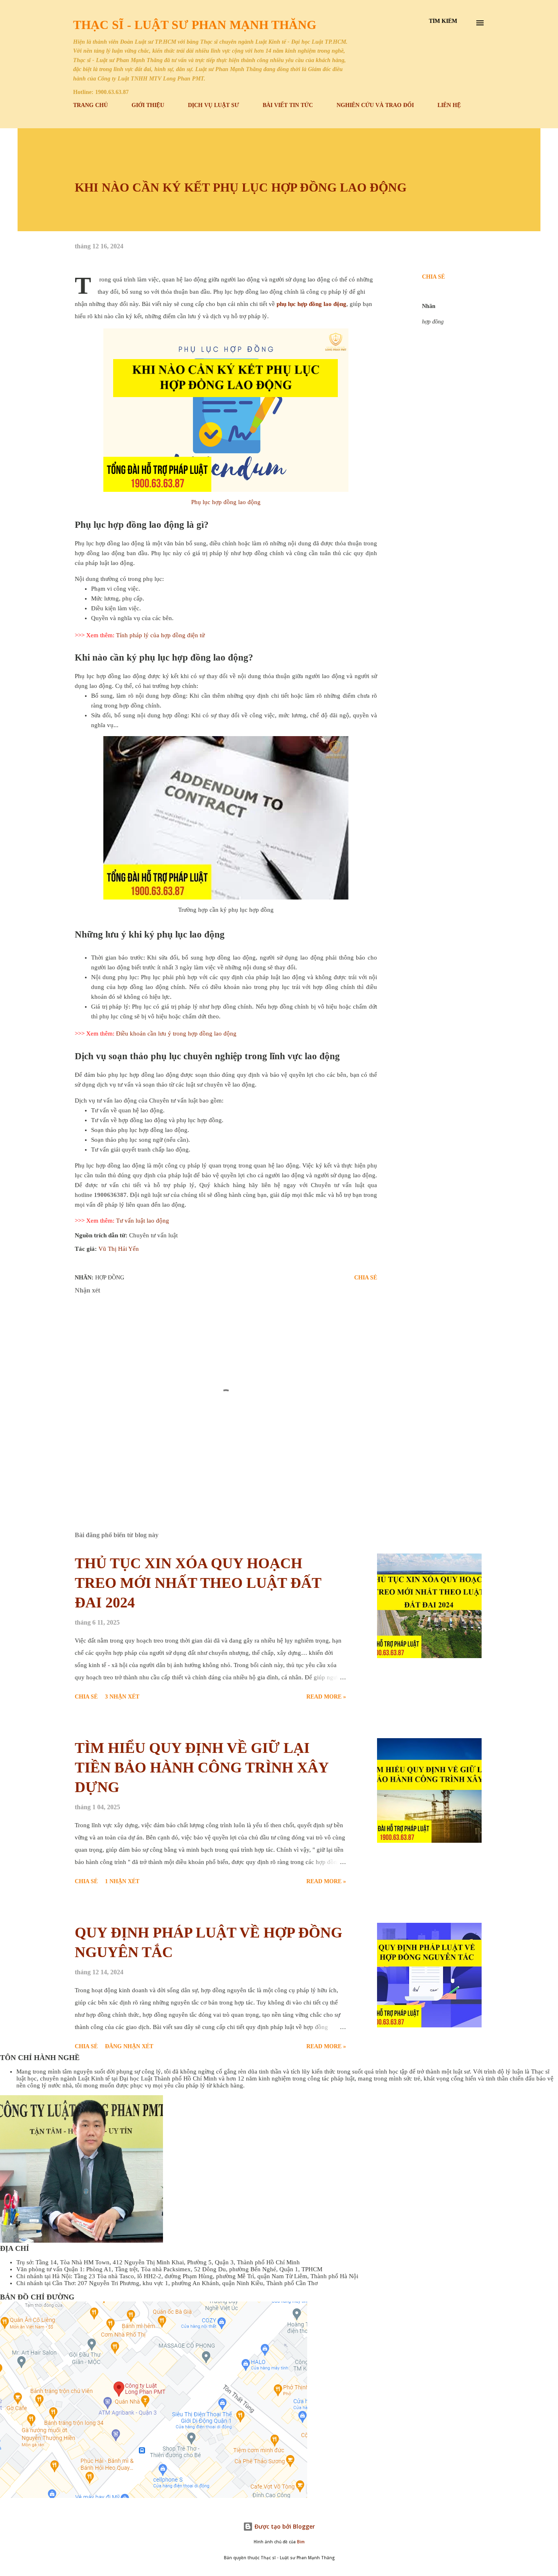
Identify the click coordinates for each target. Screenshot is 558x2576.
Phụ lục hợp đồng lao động (226, 502)
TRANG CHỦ (90, 105)
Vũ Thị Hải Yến (119, 1249)
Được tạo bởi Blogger (284, 2526)
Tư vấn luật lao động (143, 1221)
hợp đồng (433, 322)
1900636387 (110, 1195)
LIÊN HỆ (449, 105)
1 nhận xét (122, 1881)
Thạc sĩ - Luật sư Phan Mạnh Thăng (195, 25)
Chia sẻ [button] (433, 277)
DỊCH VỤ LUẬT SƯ (213, 105)
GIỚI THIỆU (148, 105)
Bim (301, 2542)
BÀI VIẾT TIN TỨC (288, 105)
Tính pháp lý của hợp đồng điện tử (160, 635)
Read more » (326, 1697)
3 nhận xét (122, 1697)
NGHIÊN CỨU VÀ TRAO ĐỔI (375, 105)
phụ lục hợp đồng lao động (311, 304)
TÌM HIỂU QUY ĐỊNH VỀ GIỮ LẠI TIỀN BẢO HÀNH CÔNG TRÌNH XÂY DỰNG (202, 1768)
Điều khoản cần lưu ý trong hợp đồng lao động (176, 1034)
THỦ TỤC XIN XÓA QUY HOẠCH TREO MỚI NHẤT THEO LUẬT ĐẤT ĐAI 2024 (198, 1583)
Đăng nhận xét (129, 2046)
